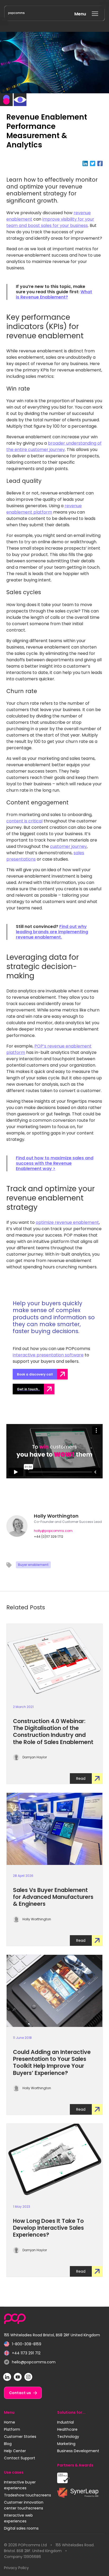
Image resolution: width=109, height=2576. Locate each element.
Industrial (65, 2422)
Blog (8, 2444)
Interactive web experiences (18, 2518)
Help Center (15, 2451)
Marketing (66, 2444)
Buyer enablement (33, 1565)
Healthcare (67, 2429)
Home (10, 2422)
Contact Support (20, 2458)
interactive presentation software (48, 1355)
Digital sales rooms (21, 2528)
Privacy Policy (16, 2568)
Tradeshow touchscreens (28, 2495)
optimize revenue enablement (67, 1222)
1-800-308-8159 (23, 2344)
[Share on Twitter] (94, 163)
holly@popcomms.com (53, 1531)
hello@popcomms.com (30, 2362)
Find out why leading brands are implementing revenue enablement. (52, 932)
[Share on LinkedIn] (86, 163)
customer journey (68, 846)
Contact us (20, 2393)
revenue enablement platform (44, 509)
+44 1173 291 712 (22, 2353)
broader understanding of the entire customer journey (54, 446)
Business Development (78, 2451)
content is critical (24, 821)
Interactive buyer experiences (20, 2485)
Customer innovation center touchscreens (24, 2505)
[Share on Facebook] (100, 163)
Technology (68, 2437)
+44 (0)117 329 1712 (49, 1537)
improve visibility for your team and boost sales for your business (50, 222)
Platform (12, 2429)
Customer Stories (20, 2437)
